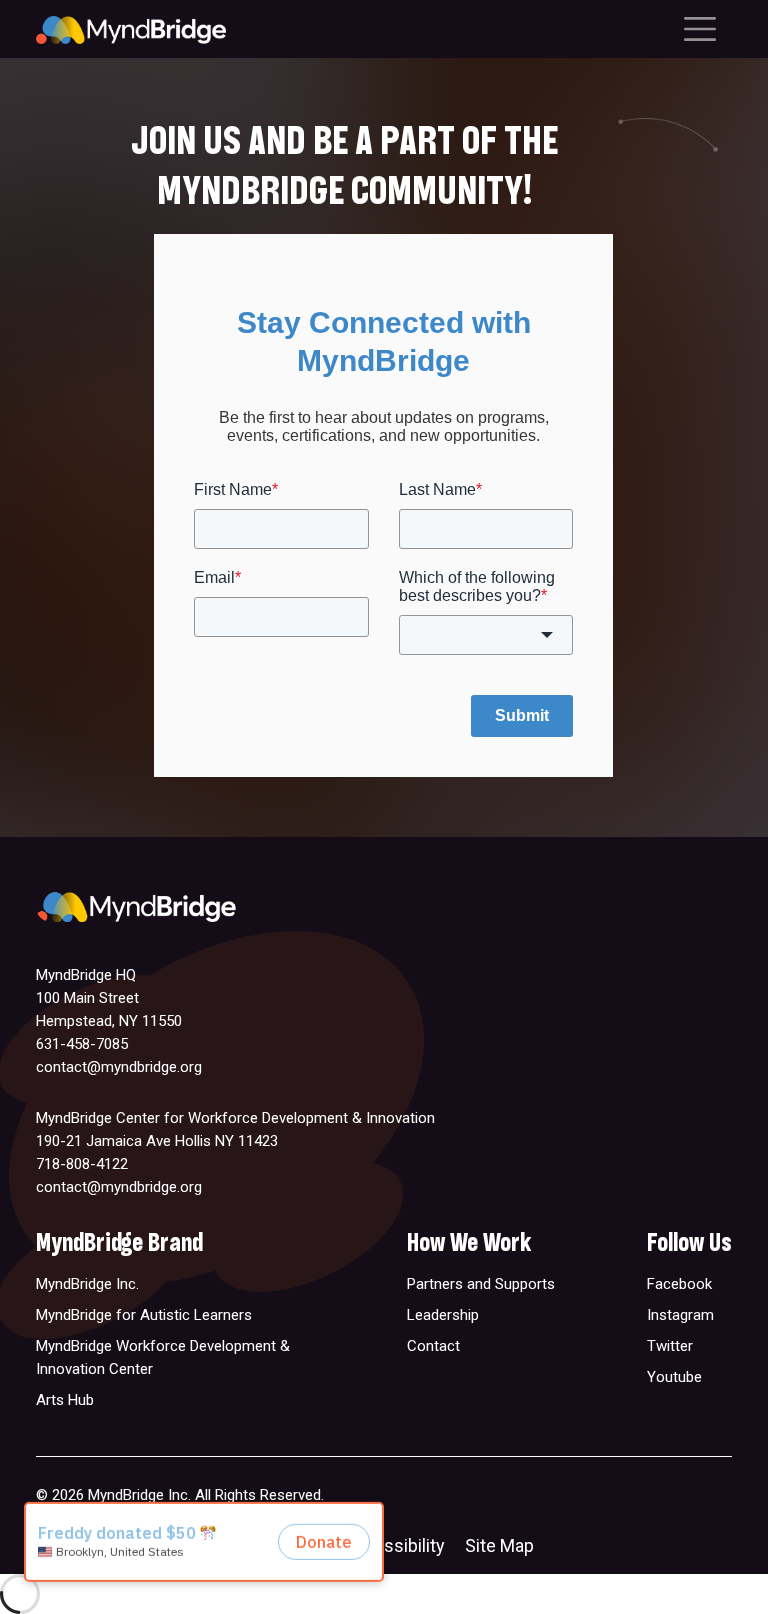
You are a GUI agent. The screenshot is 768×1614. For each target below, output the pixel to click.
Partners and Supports (481, 1284)
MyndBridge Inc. (87, 1284)
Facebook (679, 1284)
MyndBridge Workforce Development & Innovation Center (163, 1357)
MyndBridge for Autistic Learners (144, 1315)
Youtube (674, 1377)
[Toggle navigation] (700, 29)
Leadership (443, 1315)
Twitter (670, 1346)
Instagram (680, 1315)
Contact (433, 1346)
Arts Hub (65, 1400)
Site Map (499, 1545)
